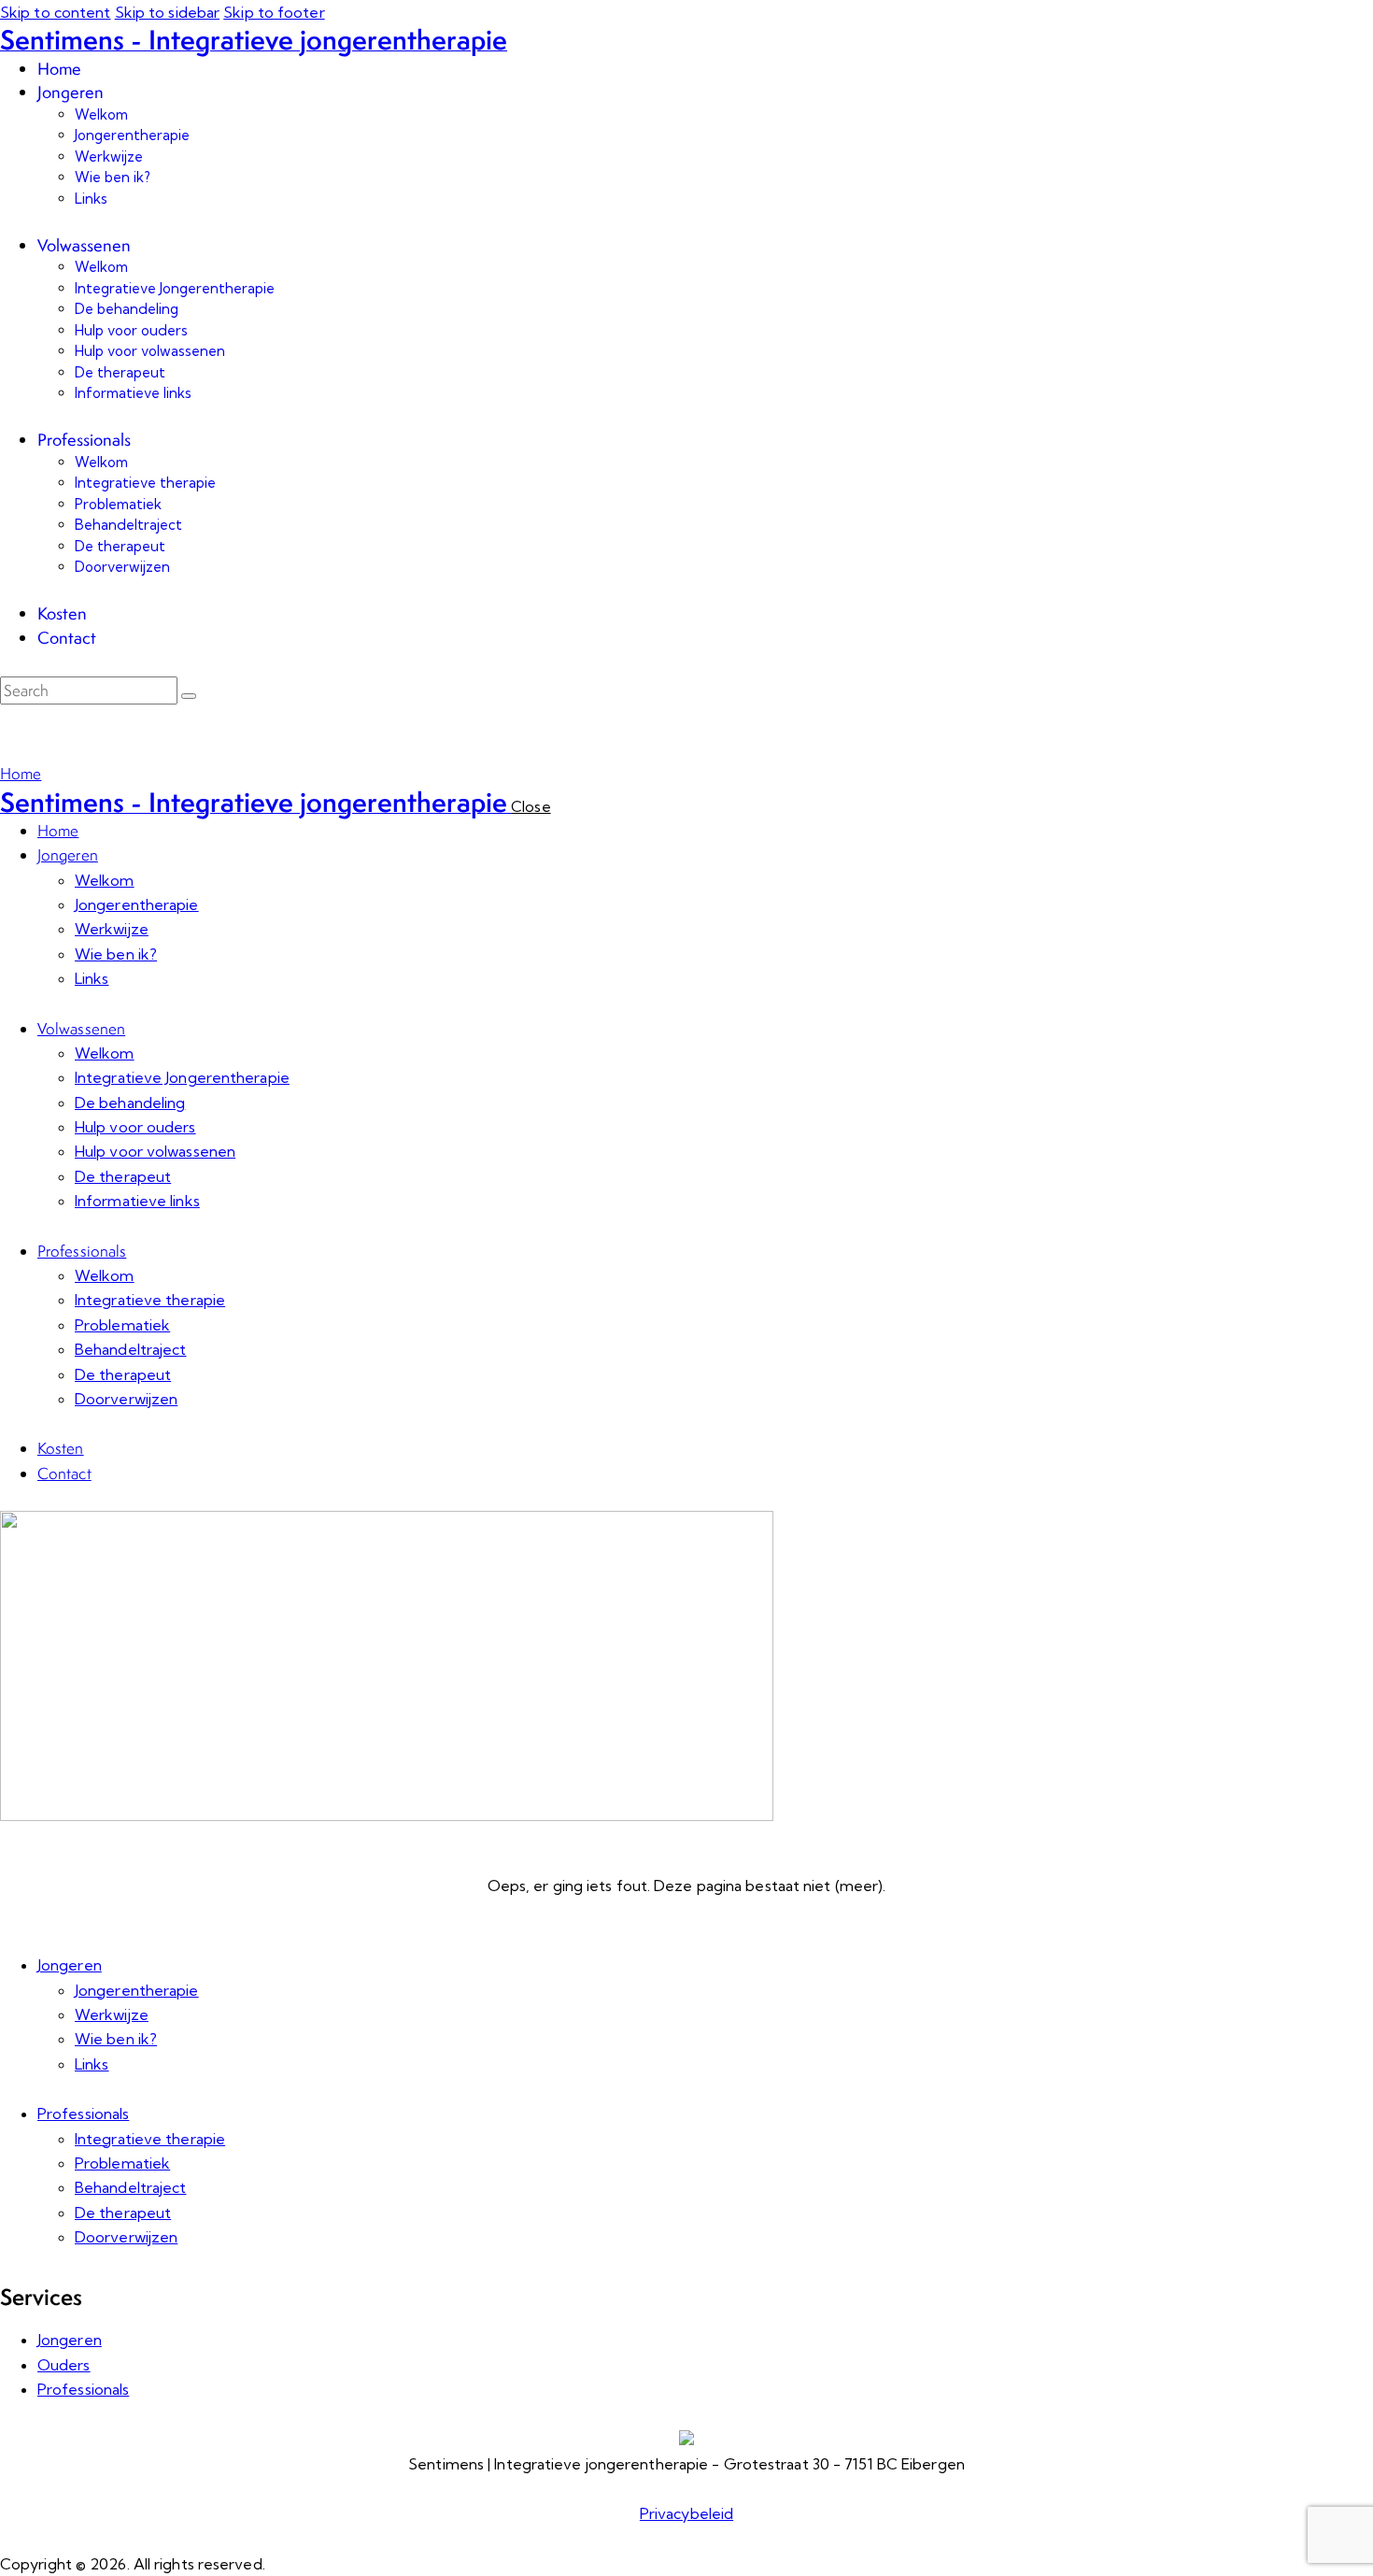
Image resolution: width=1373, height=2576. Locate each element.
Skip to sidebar (168, 12)
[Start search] (189, 696)
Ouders (64, 2365)
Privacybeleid (686, 2513)
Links (92, 2064)
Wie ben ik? (116, 2039)
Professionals (83, 2113)
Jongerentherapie (137, 1990)
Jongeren (70, 1965)
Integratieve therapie (150, 2139)
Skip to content (56, 12)
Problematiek (122, 2163)
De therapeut (123, 2213)
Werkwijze (112, 2014)
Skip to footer (274, 12)
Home (21, 774)
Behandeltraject (131, 2187)
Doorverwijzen (126, 2237)
